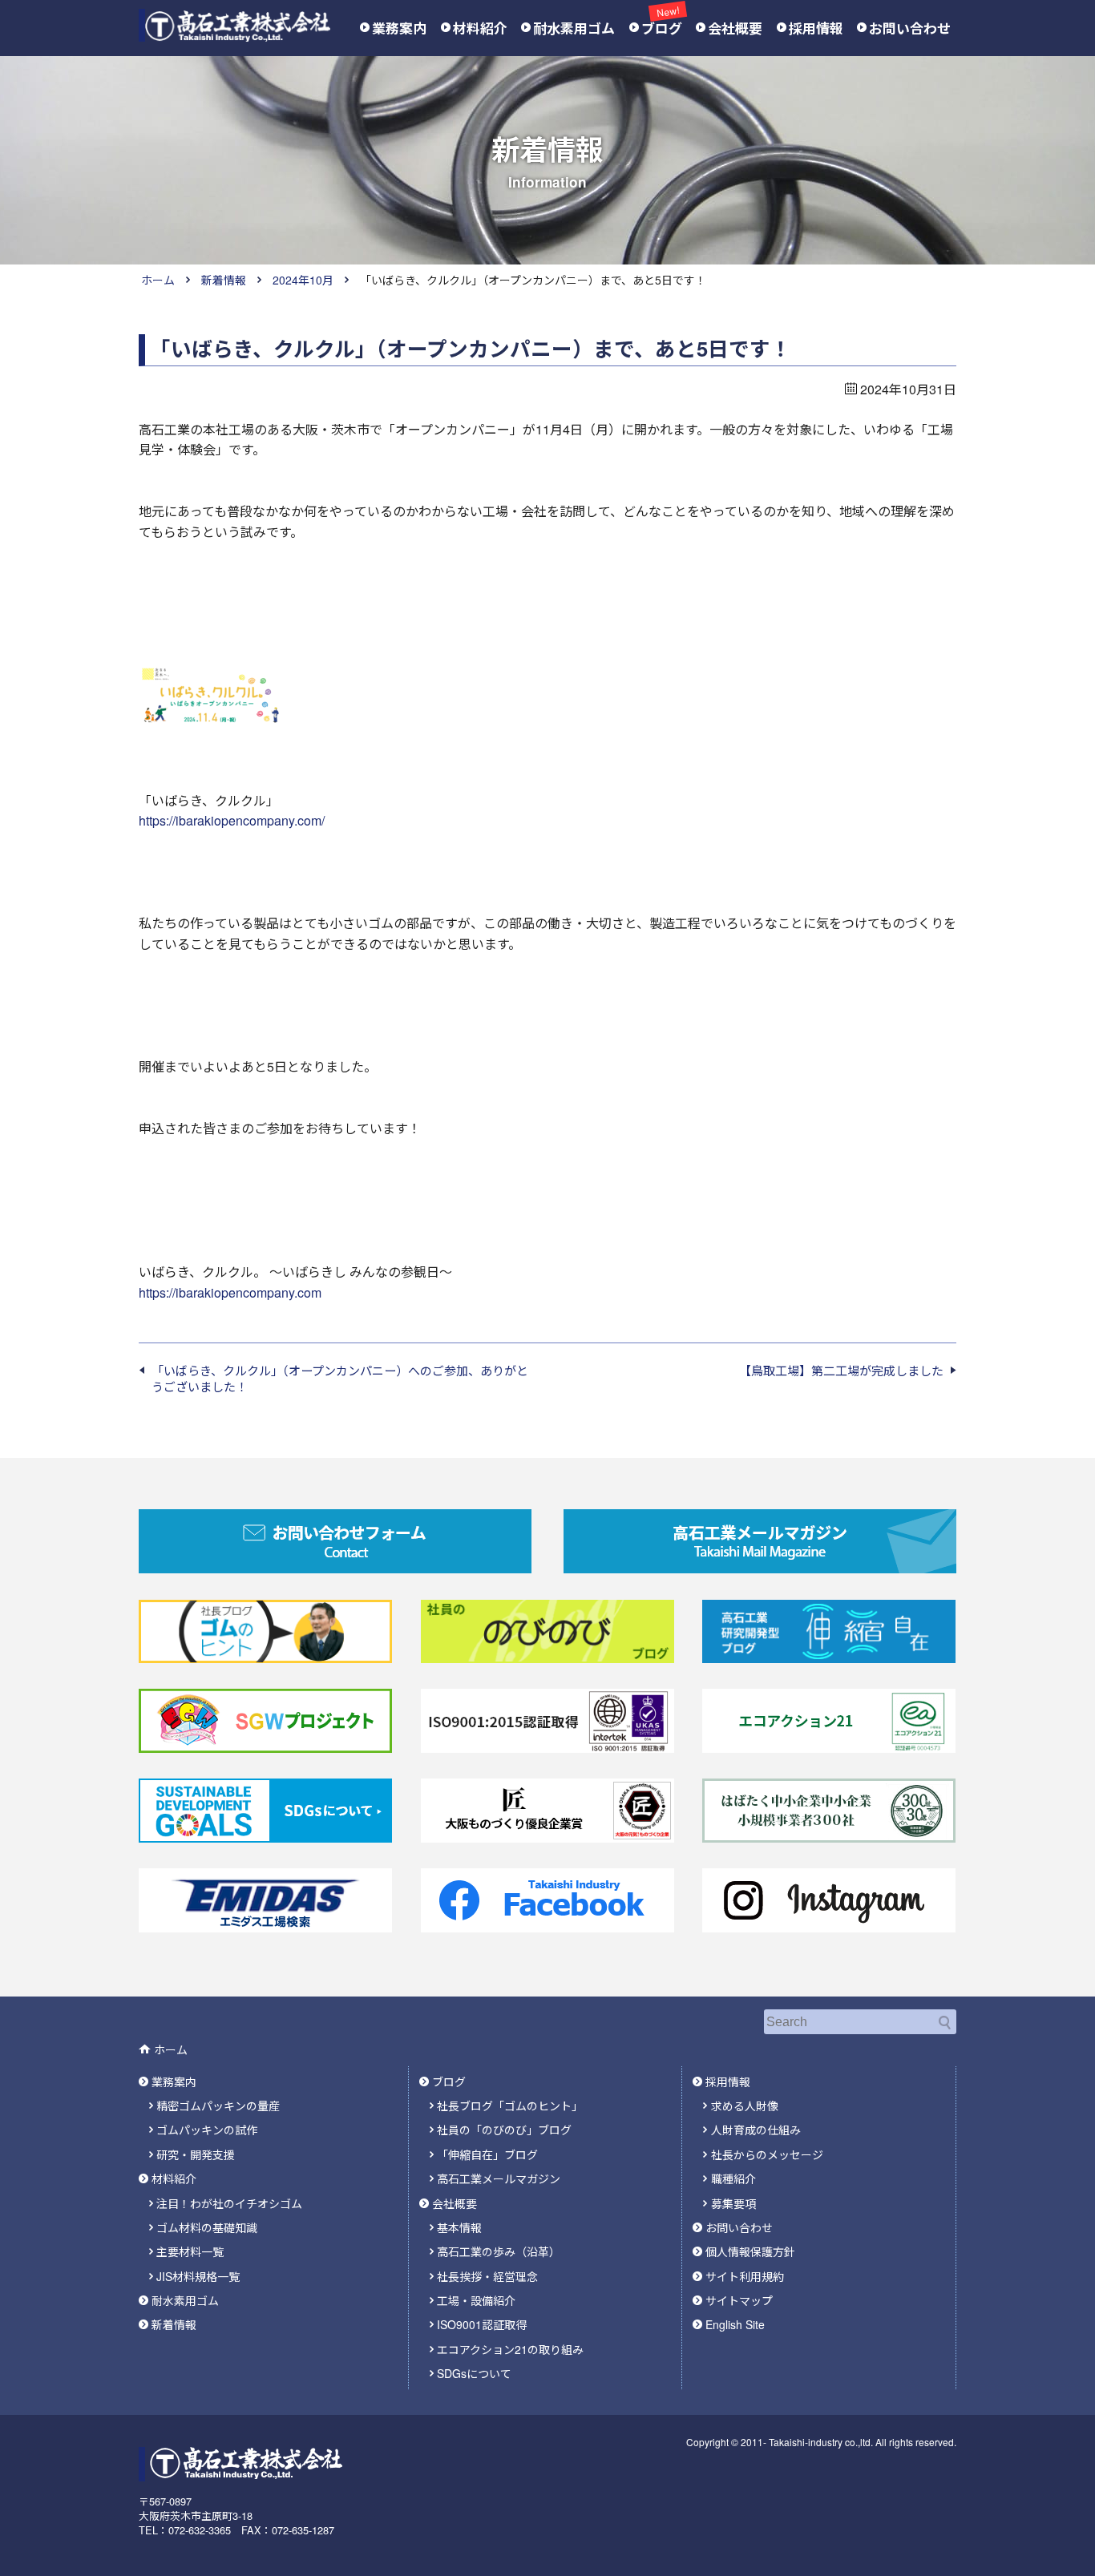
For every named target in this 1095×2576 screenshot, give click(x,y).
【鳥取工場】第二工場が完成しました (841, 1371)
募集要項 (733, 2203)
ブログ (662, 28)
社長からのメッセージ (767, 2154)
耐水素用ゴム (574, 28)
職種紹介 (733, 2178)
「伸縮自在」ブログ (487, 2154)
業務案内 (399, 28)
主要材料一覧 (190, 2251)
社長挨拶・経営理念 (487, 2276)
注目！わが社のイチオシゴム (229, 2203)
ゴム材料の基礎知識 (207, 2227)
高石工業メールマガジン (499, 2178)
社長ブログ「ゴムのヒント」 (510, 2106)
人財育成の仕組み (756, 2130)
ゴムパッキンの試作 (207, 2130)
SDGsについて (474, 2373)
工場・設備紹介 (476, 2300)
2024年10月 (303, 280)
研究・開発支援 (196, 2154)
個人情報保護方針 (750, 2251)
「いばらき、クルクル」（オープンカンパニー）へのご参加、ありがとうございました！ (340, 1378)
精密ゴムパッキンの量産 (218, 2106)
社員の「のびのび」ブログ (504, 2130)
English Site (735, 2324)
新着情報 (224, 280)
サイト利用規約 (745, 2276)
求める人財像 (745, 2106)
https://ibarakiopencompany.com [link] (230, 1292)
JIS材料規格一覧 (198, 2276)
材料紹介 (480, 28)
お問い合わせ (910, 28)
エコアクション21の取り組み (510, 2349)
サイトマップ (739, 2300)
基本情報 (459, 2227)
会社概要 (735, 28)
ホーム (158, 280)
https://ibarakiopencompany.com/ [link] (232, 820)
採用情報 (816, 28)
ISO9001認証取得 (482, 2324)
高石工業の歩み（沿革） (499, 2251)
